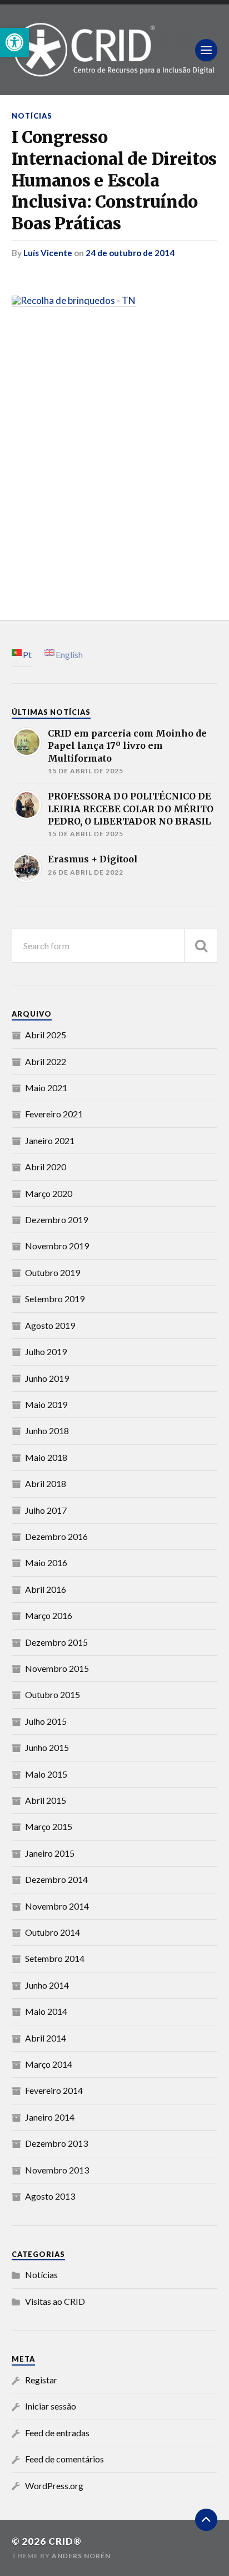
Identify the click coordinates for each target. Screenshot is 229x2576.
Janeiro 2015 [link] (50, 1853)
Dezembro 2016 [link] (56, 1536)
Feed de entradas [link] (57, 2433)
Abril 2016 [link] (46, 1589)
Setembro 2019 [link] (55, 1299)
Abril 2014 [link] (46, 2038)
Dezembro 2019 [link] (56, 1220)
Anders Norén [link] (81, 2556)
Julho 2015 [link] (46, 1721)
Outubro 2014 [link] (53, 1932)
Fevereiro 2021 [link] (54, 1114)
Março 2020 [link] (49, 1193)
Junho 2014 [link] (47, 1985)
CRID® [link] (65, 2541)
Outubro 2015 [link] (53, 1694)
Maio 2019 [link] (46, 1404)
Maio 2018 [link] (46, 1457)
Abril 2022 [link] (46, 1061)
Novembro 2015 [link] (57, 1668)
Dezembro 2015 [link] (56, 1642)
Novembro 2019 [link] (57, 1246)
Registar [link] (41, 2380)
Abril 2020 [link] (46, 1167)
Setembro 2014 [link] (55, 1958)
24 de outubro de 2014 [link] (130, 253)
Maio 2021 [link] (46, 1088)
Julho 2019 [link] (46, 1351)
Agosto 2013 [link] (50, 2196)
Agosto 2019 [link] (50, 1325)
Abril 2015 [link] (46, 1800)
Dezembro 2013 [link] (56, 2143)
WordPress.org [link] (54, 2486)
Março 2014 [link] (49, 2064)
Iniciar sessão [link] (51, 2406)
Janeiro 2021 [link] (50, 1140)
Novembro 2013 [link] (57, 2170)
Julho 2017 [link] (46, 1510)
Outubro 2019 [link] (53, 1272)
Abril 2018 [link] (46, 1483)
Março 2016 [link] (49, 1615)
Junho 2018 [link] (47, 1431)
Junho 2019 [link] (47, 1378)
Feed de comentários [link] (64, 2459)
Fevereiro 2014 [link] (54, 2090)
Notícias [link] (32, 116)
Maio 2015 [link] (46, 1774)
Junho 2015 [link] (47, 1747)
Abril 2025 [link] (46, 1035)
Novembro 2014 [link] (57, 1906)
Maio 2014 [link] (46, 2011)
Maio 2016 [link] (46, 1562)
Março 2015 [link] (49, 1826)
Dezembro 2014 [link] (56, 1879)
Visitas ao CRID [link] (55, 2301)
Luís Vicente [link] (48, 253)
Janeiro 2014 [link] (50, 2117)
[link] (14, 42)
